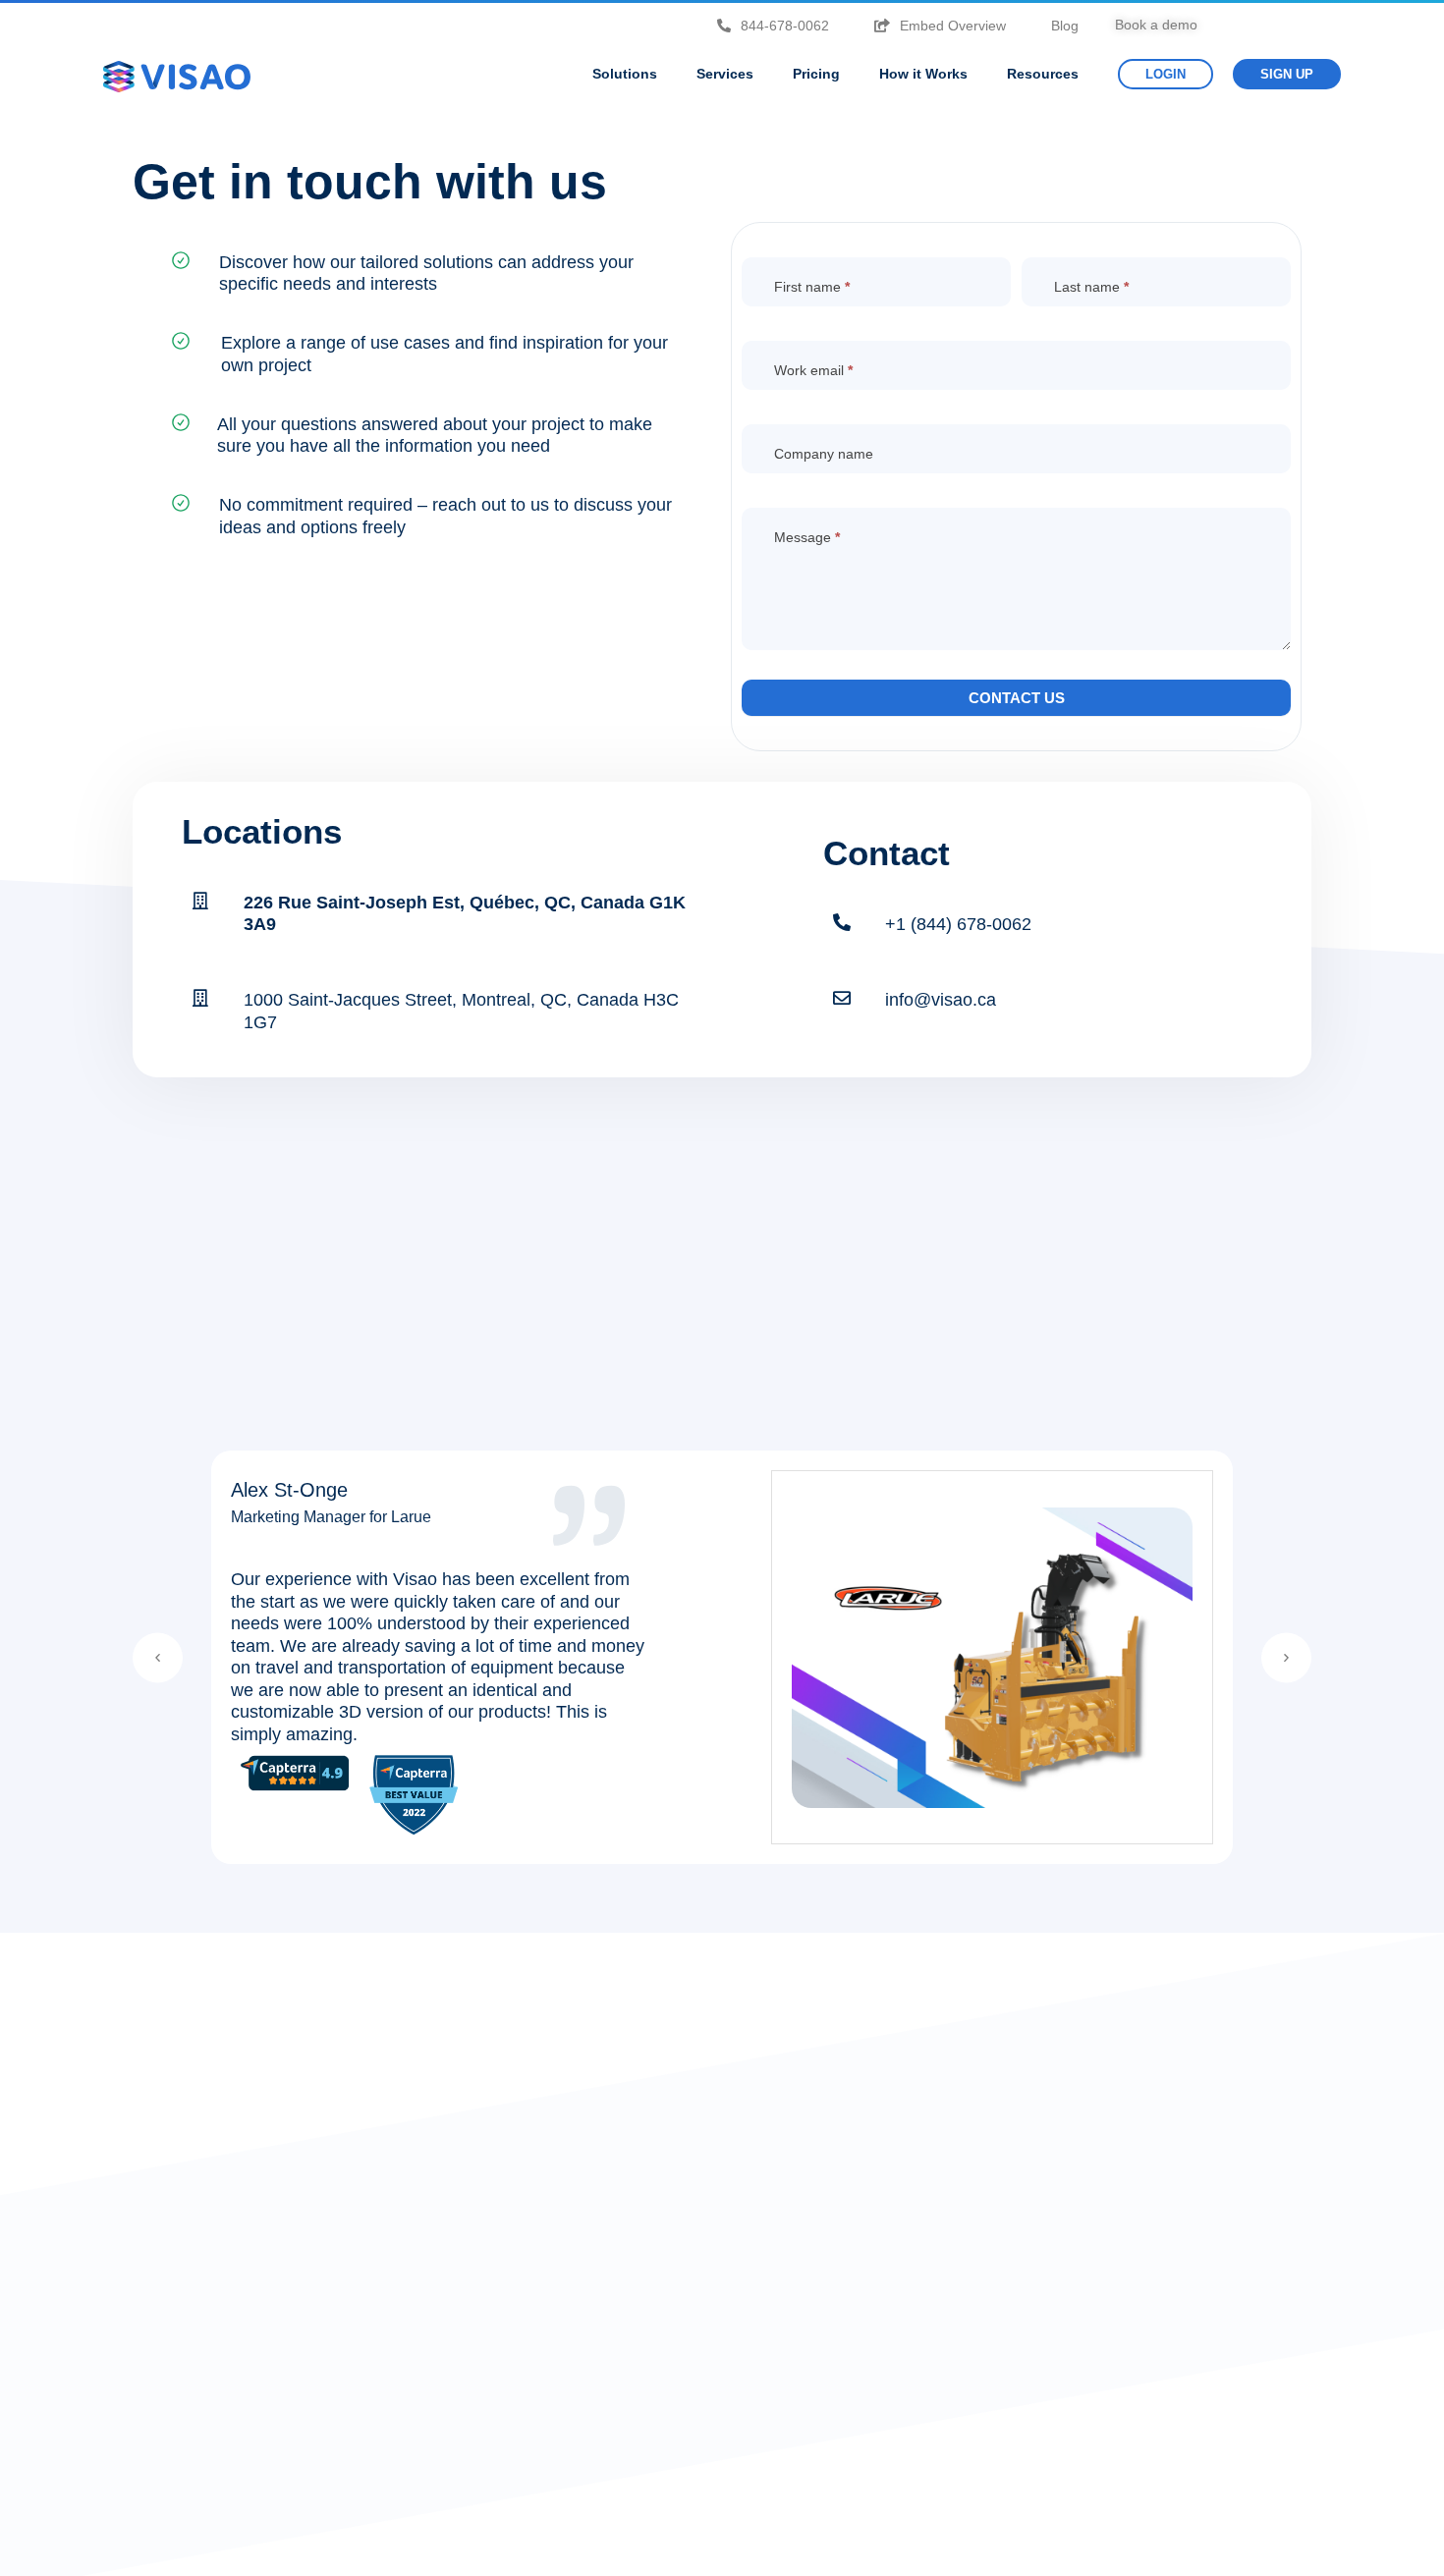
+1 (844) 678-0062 (958, 924)
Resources (1043, 74)
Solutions (625, 74)
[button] (158, 1657)
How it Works (923, 74)
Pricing (816, 74)
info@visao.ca (941, 1000)
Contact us (1017, 698)
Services (725, 74)
